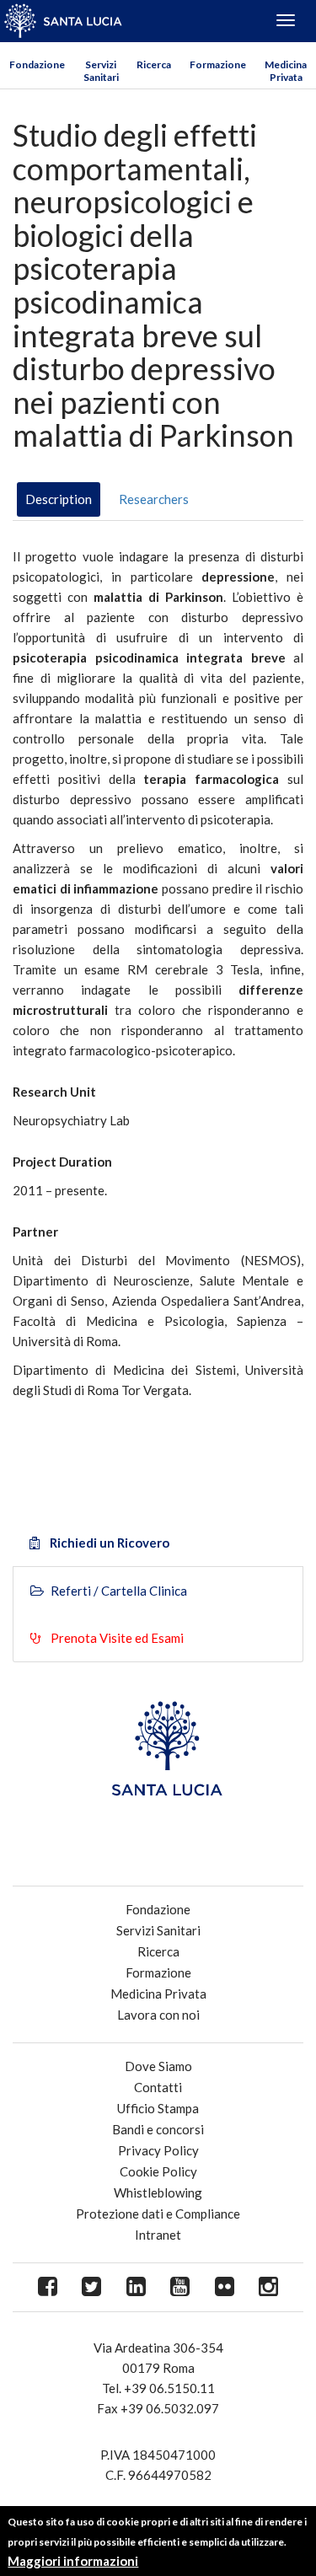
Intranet (158, 2235)
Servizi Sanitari (101, 71)
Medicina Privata (286, 71)
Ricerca (154, 64)
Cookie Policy (158, 2171)
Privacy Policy (158, 2150)
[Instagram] (269, 2287)
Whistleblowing (158, 2192)
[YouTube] (181, 2287)
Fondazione (37, 64)
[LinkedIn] (136, 2287)
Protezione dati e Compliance (158, 2214)
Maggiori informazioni (73, 2561)
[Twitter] (92, 2287)
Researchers (154, 499)
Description (59, 499)
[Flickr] (225, 2287)
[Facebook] (48, 2287)
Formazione (218, 64)
